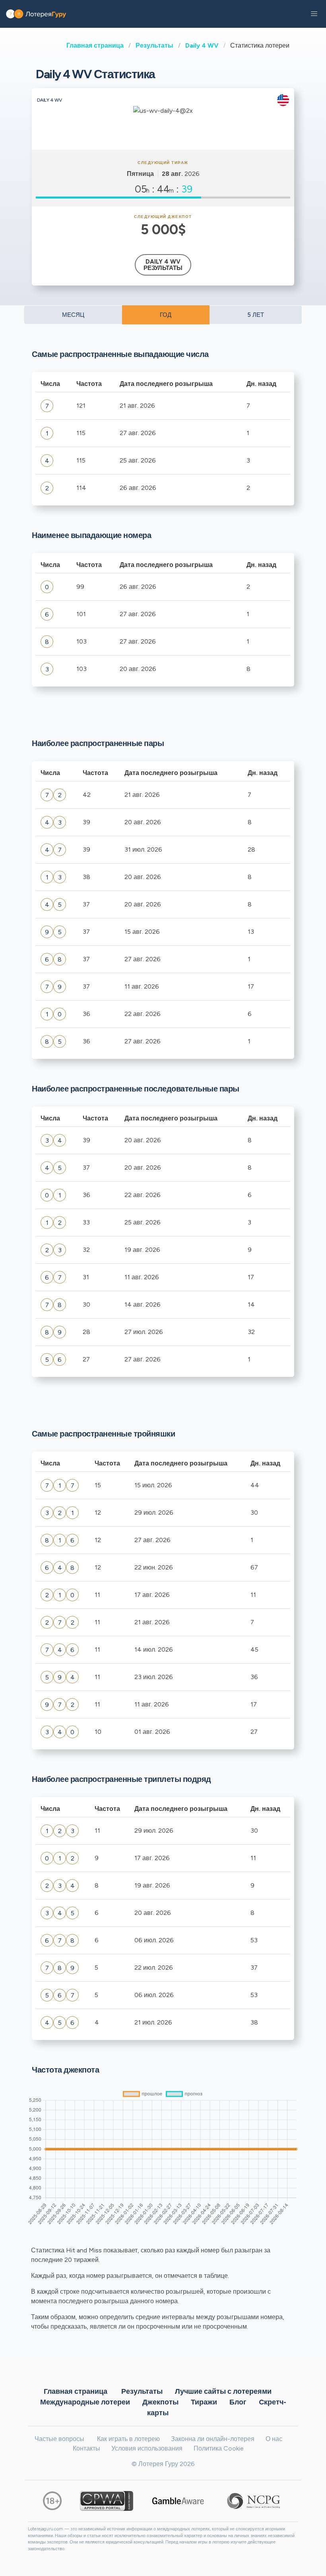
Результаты (154, 45)
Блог (238, 2402)
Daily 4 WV (202, 45)
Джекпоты (160, 2402)
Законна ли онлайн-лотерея (213, 2439)
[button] (314, 14)
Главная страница (95, 45)
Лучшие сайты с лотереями (223, 2391)
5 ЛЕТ (256, 315)
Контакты (86, 2448)
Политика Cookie (219, 2448)
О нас (274, 2439)
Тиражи (204, 2402)
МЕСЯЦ (73, 315)
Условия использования (147, 2448)
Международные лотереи (85, 2402)
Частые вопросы (59, 2439)
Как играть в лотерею (128, 2439)
